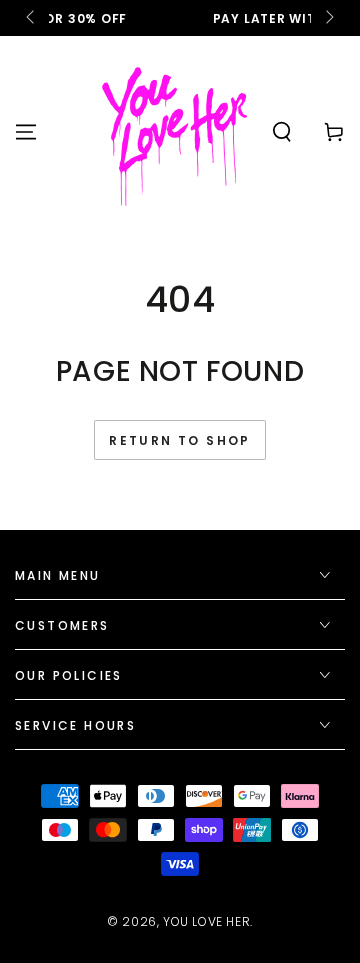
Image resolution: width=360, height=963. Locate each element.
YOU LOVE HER (206, 921)
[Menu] (26, 132)
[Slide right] (328, 18)
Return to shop (180, 440)
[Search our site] (282, 132)
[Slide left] (32, 18)
